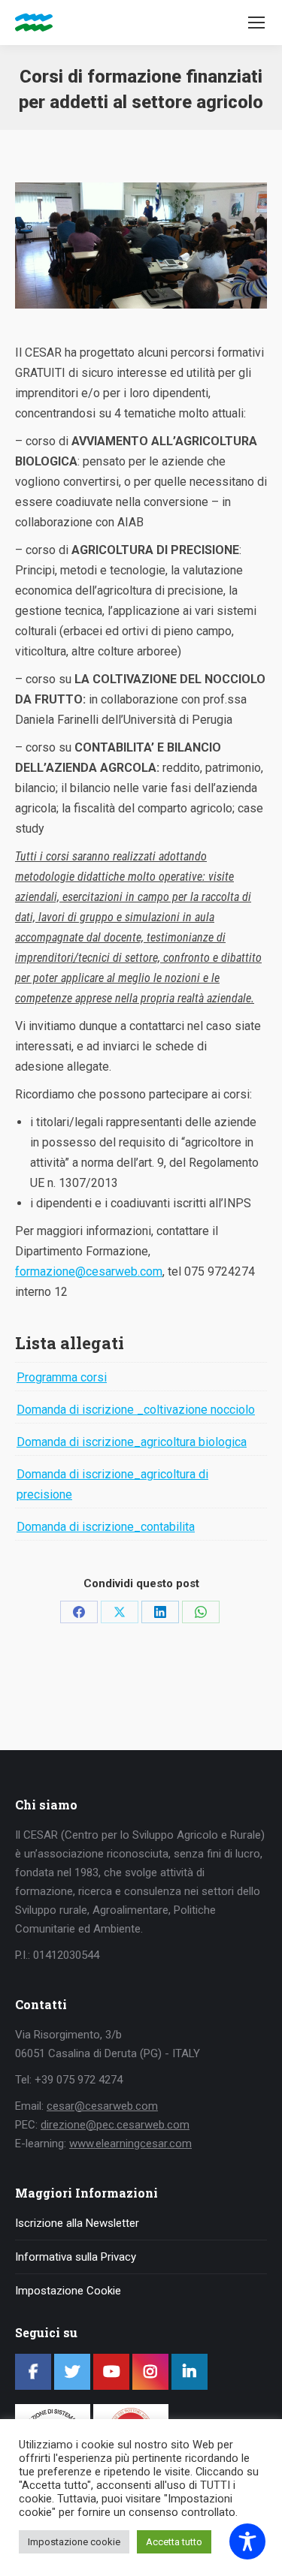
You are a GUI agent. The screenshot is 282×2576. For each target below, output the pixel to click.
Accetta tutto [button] (174, 2542)
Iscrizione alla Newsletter (77, 2223)
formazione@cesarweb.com (89, 1271)
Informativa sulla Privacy (76, 2257)
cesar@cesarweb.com (102, 2106)
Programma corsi (62, 1377)
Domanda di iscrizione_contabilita (106, 1527)
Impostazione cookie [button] (74, 2542)
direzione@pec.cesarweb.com (115, 2125)
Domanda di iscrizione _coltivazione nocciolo (136, 1410)
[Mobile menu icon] (256, 23)
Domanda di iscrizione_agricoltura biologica (132, 1442)
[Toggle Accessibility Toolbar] (247, 2541)
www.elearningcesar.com (130, 2144)
